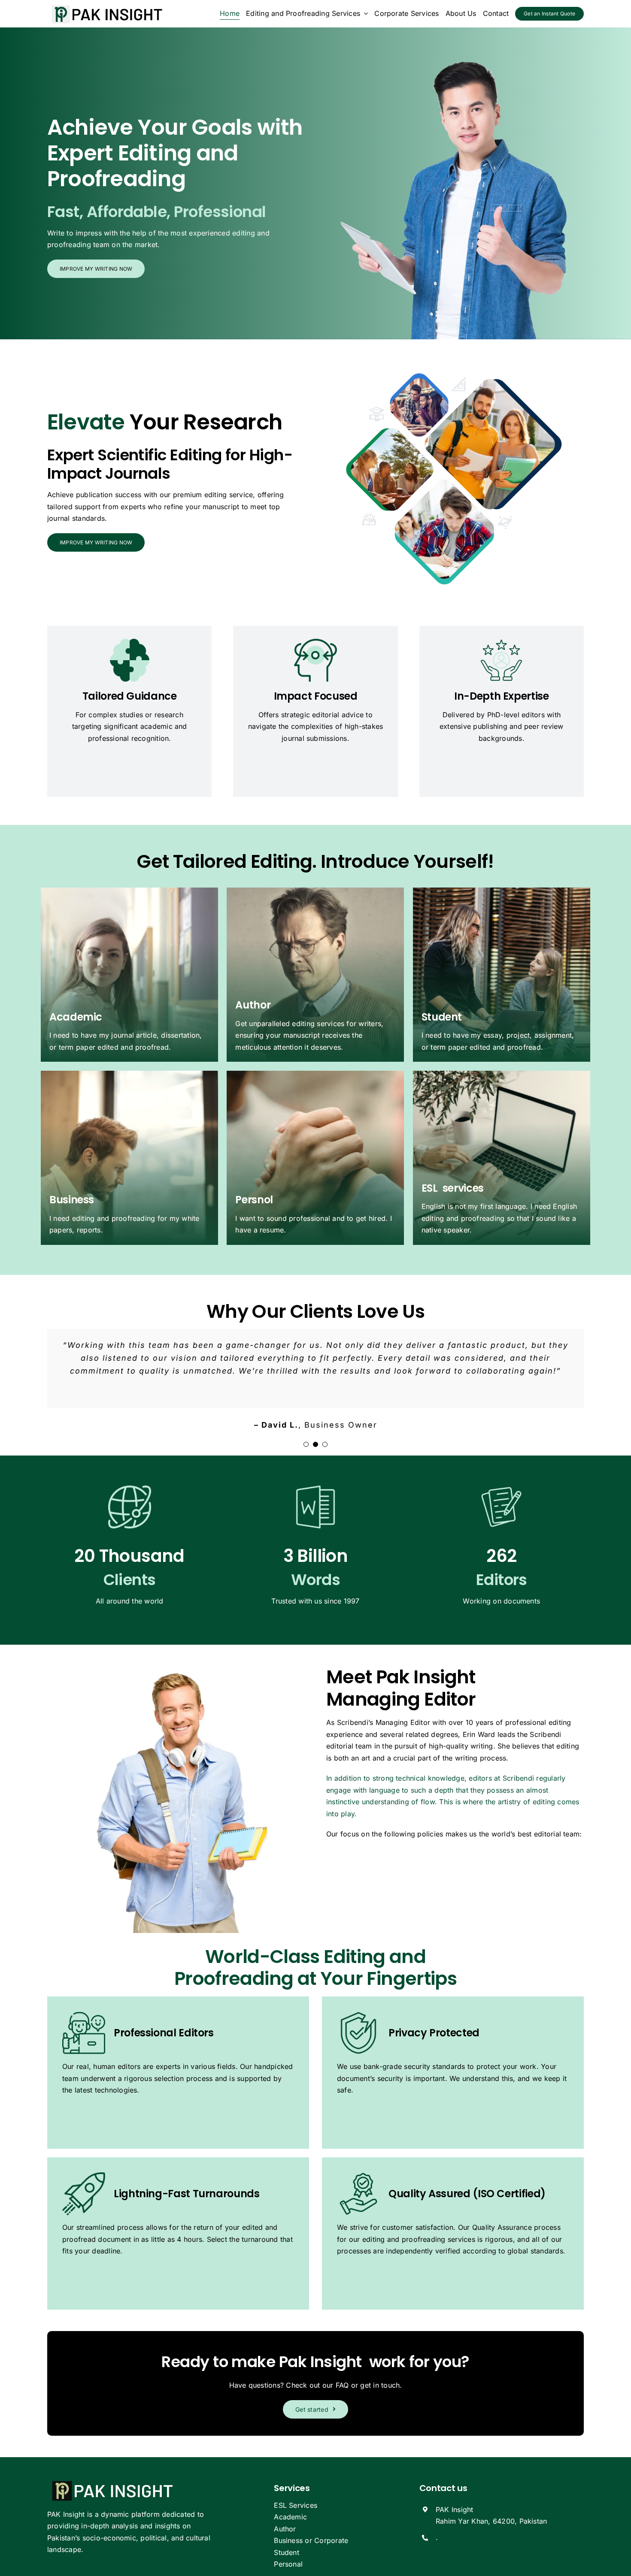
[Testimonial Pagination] (306, 1444)
